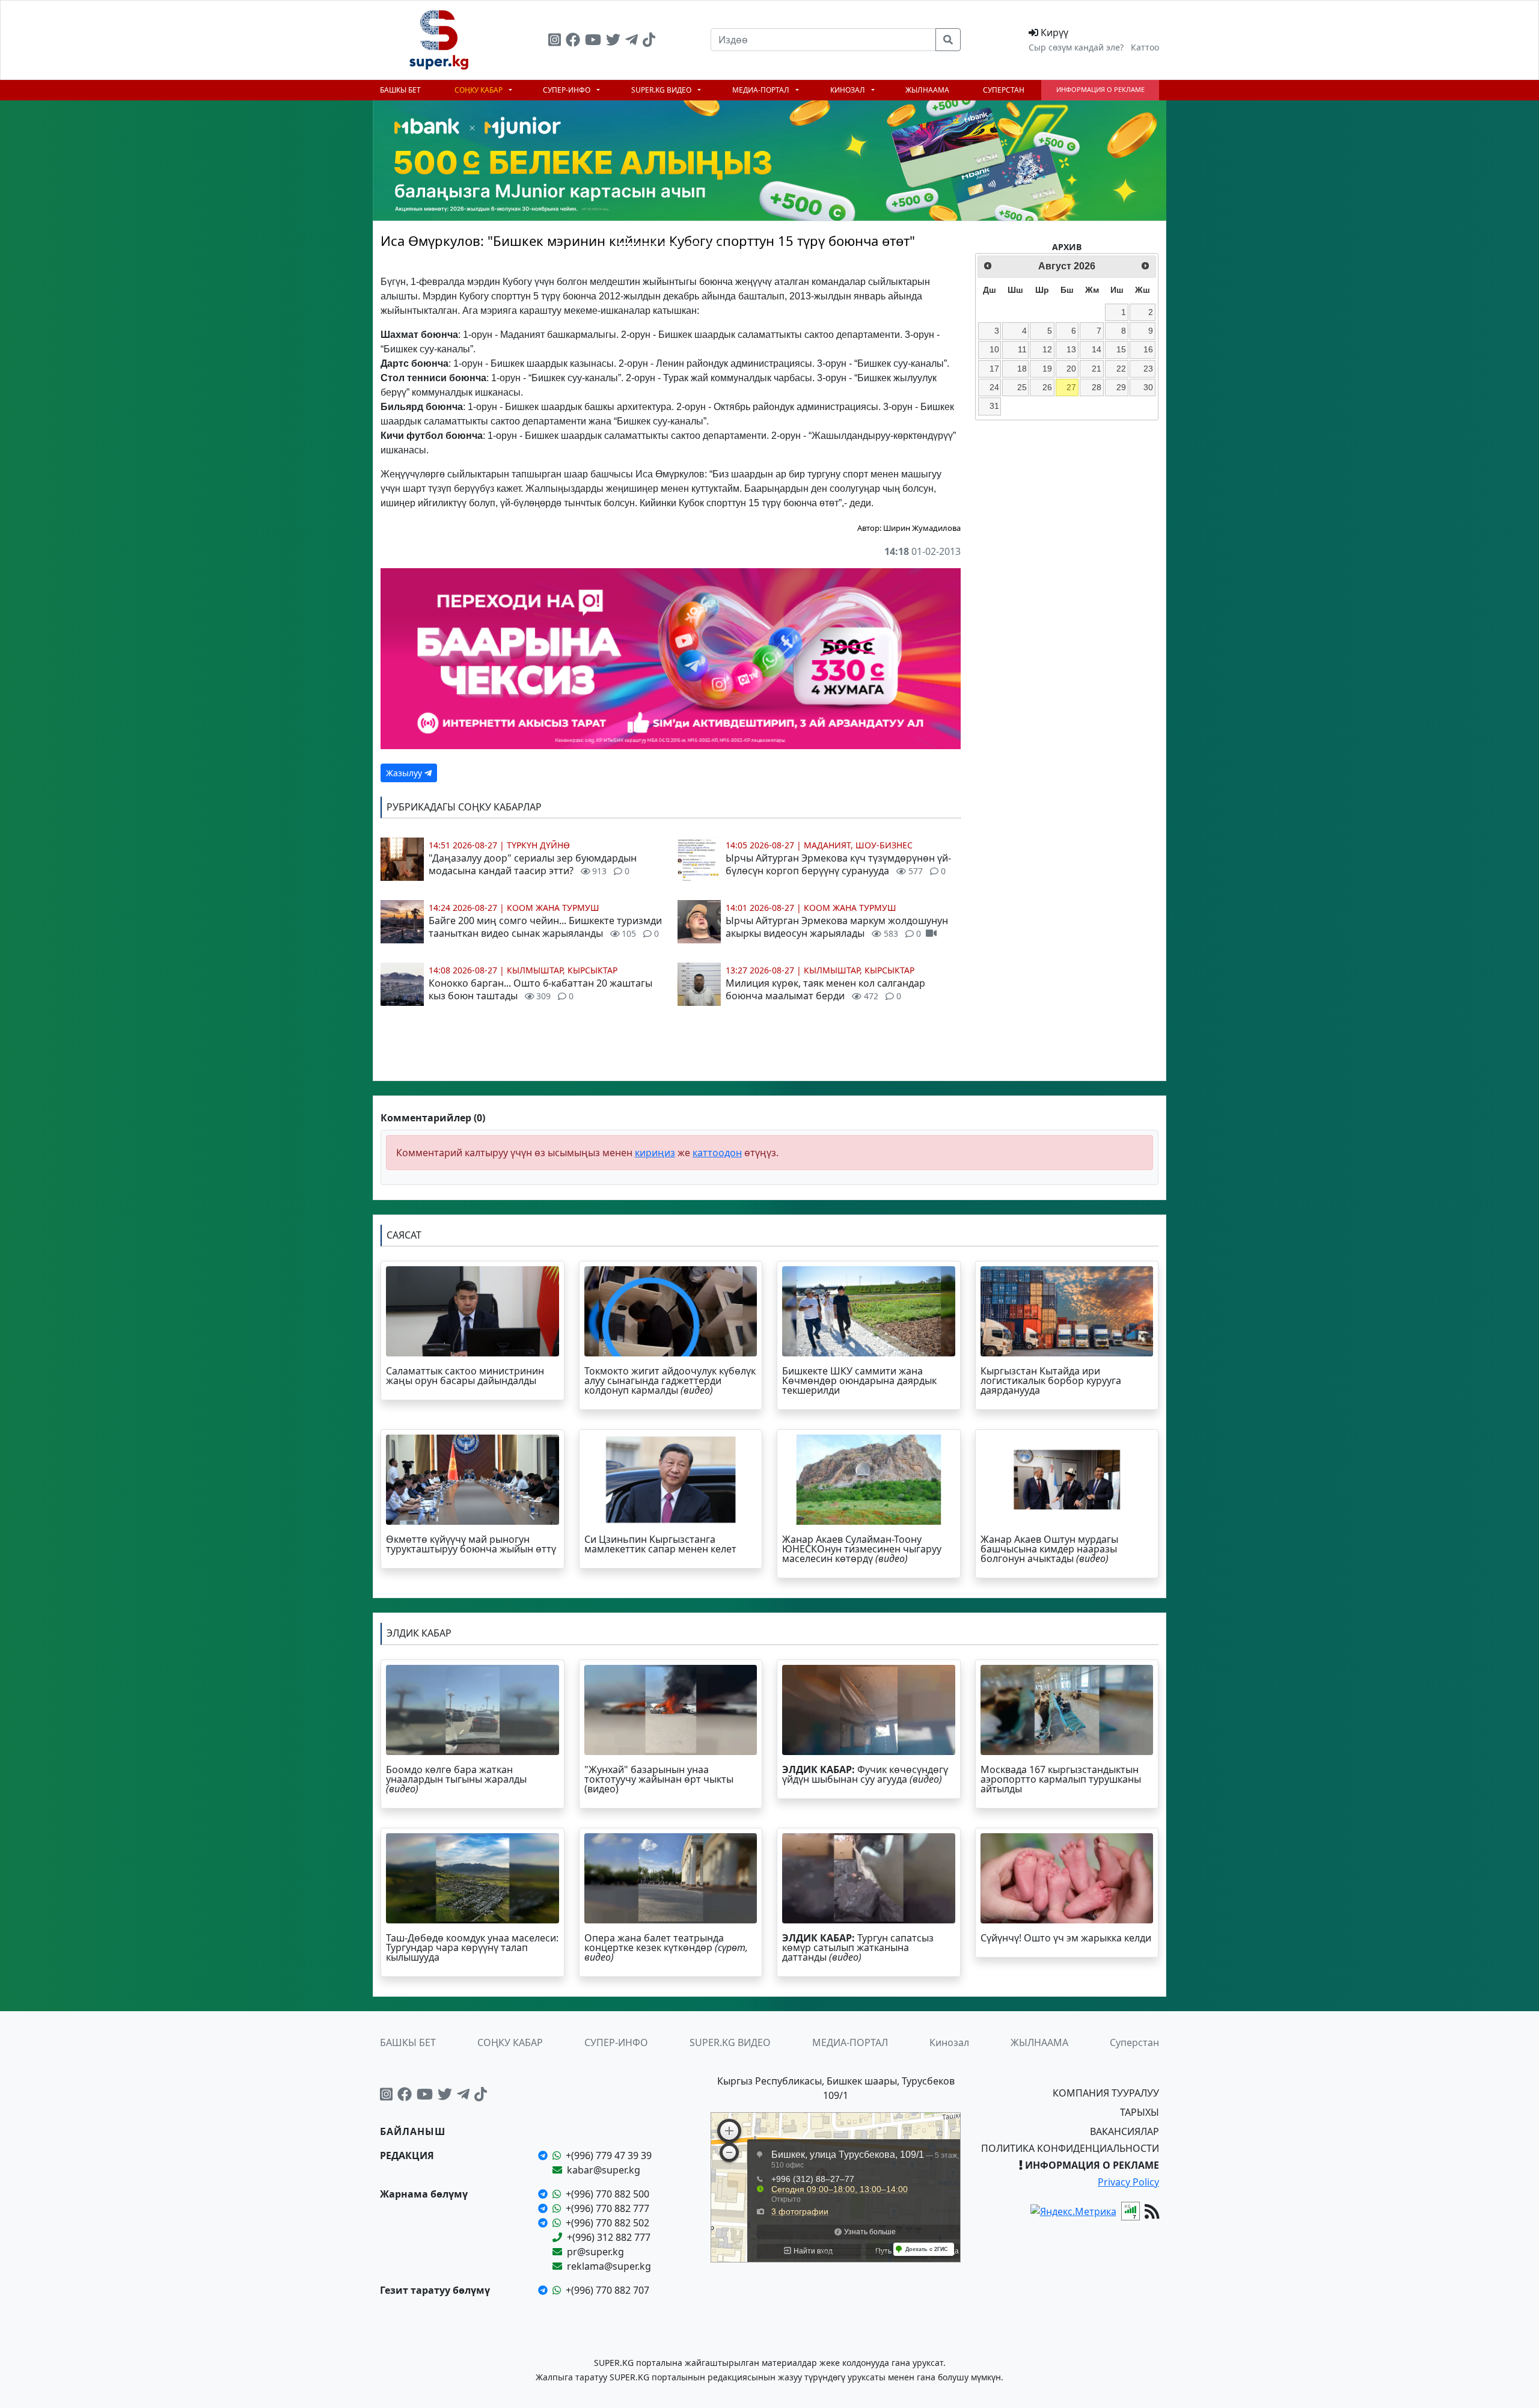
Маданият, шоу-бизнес (858, 845)
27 (1071, 387)
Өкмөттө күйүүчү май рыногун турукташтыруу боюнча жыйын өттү (471, 1544)
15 (1121, 349)
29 (1121, 387)
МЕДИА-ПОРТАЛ (762, 90)
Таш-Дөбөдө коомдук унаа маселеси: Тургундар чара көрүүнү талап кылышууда (472, 1947)
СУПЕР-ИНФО (568, 90)
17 (994, 369)
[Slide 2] (649, 244)
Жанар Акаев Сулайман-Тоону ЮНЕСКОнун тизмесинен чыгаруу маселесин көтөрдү (862, 1549)
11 (1022, 349)
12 (1047, 349)
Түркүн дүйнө (538, 845)
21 (1097, 369)
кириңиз (655, 1153)
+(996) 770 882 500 (607, 2194)
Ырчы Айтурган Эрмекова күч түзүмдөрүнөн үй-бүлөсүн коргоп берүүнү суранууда (838, 864)
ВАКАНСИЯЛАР (1124, 2131)
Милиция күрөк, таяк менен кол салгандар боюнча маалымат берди (825, 989)
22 (1121, 369)
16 (1148, 349)
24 (994, 387)
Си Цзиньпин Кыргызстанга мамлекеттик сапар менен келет (660, 1544)
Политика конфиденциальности (1070, 2148)
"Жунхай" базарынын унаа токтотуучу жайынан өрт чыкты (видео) (659, 1779)
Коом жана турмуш (553, 908)
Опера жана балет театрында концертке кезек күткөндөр (666, 1947)
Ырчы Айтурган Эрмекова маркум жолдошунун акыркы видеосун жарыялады (837, 927)
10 (994, 349)
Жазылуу (405, 773)
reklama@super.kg (609, 2266)
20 (1071, 369)
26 (1047, 387)
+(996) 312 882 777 (609, 2237)
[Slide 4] (692, 244)
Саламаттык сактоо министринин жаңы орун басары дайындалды (465, 1376)
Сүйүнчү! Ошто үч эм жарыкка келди (1066, 1938)
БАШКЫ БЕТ (400, 90)
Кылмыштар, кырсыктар (562, 970)
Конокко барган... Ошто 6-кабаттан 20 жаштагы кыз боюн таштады (540, 989)
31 (994, 406)
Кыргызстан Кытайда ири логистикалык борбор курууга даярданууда (1051, 1380)
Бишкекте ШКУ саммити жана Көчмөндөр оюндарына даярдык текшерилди (859, 1380)
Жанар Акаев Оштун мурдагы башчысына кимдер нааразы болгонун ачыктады (1049, 1549)
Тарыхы (1140, 2112)
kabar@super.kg (604, 2170)
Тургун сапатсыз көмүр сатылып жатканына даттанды (858, 1947)
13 (1071, 349)
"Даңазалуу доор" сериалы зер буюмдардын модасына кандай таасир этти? (533, 864)
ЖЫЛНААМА (927, 90)
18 (1022, 369)
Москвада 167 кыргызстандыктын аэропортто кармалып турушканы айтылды (1061, 1779)
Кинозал (849, 90)
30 (1148, 387)
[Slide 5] (714, 244)
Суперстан (1004, 90)
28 (1097, 387)
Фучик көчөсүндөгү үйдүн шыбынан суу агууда (865, 1774)
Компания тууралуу (1106, 2093)
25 (1022, 387)
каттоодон (717, 1153)
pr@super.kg (595, 2252)
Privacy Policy (1128, 2182)
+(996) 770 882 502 (607, 2223)
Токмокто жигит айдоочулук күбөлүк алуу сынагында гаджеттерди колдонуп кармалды (670, 1380)
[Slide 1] (627, 244)
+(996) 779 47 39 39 (609, 2155)
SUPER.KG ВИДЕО (662, 90)
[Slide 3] (670, 244)
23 (1148, 369)
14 (1097, 349)
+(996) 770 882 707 (607, 2290)
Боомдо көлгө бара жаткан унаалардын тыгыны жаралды (456, 1779)
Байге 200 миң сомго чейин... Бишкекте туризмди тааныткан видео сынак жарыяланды (545, 927)
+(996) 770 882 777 (607, 2208)
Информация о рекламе (1100, 89)
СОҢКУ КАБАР (479, 90)
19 (1047, 369)
